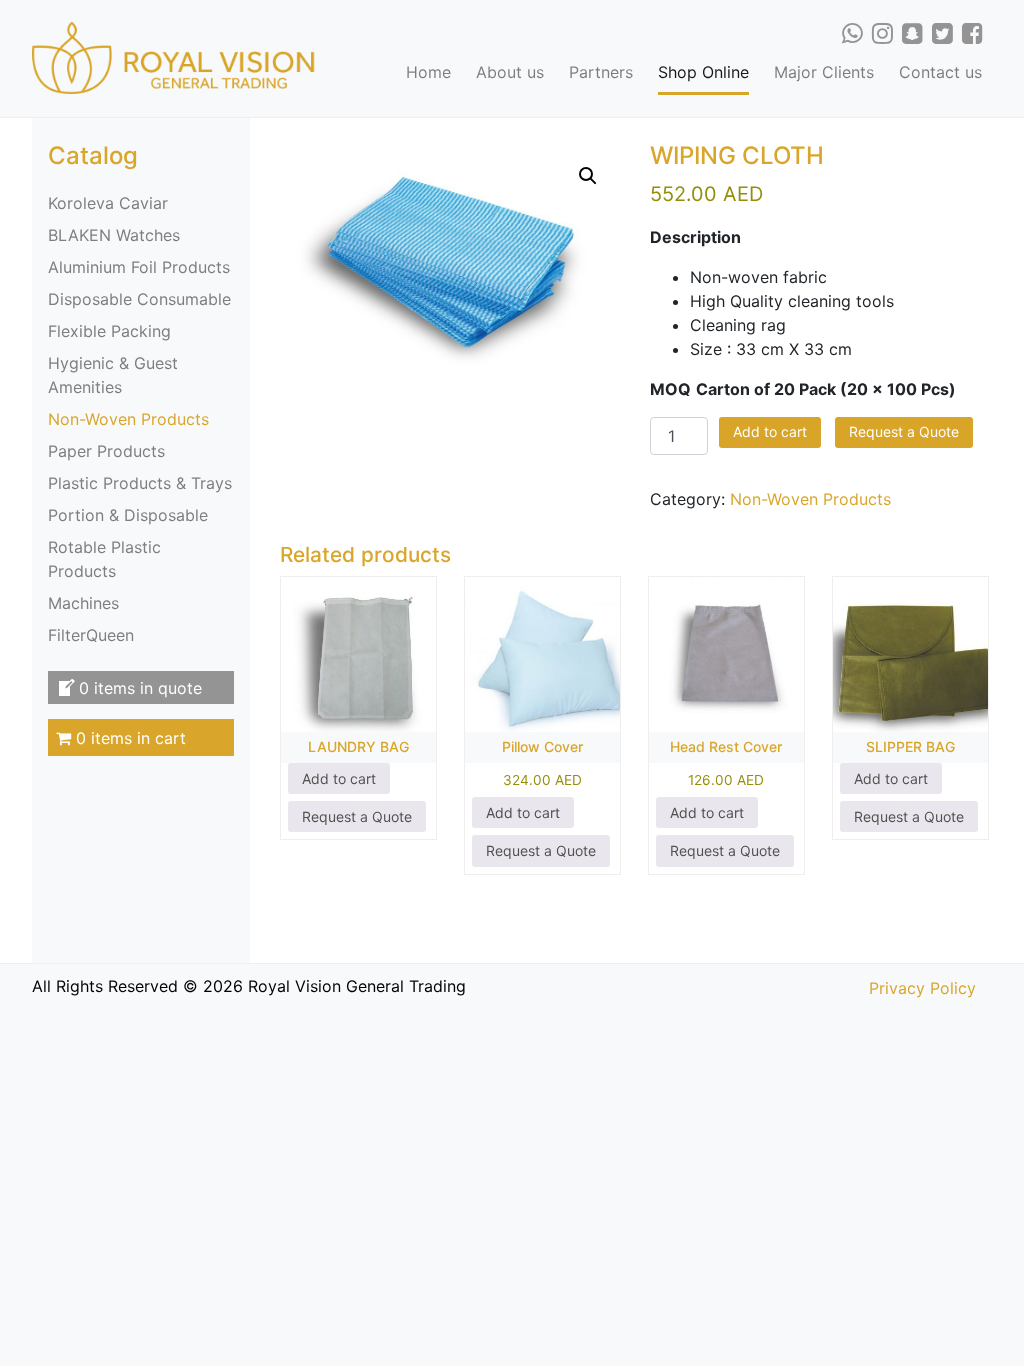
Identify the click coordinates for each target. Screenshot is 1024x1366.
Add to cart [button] (339, 778)
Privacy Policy (922, 988)
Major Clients (824, 72)
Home (428, 72)
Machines (83, 603)
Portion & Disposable (128, 515)
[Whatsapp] (852, 33)
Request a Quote (904, 431)
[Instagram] (882, 33)
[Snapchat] (912, 33)
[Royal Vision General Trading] (174, 57)
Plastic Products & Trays (140, 483)
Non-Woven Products (128, 419)
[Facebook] (972, 33)
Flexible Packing (109, 331)
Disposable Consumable (139, 299)
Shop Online (703, 72)
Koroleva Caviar (108, 203)
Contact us (940, 72)
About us (510, 72)
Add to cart (770, 431)
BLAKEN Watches (114, 235)
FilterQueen (91, 635)
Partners (601, 72)
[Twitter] (942, 33)
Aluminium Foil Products (139, 267)
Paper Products (106, 451)
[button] (588, 176)
